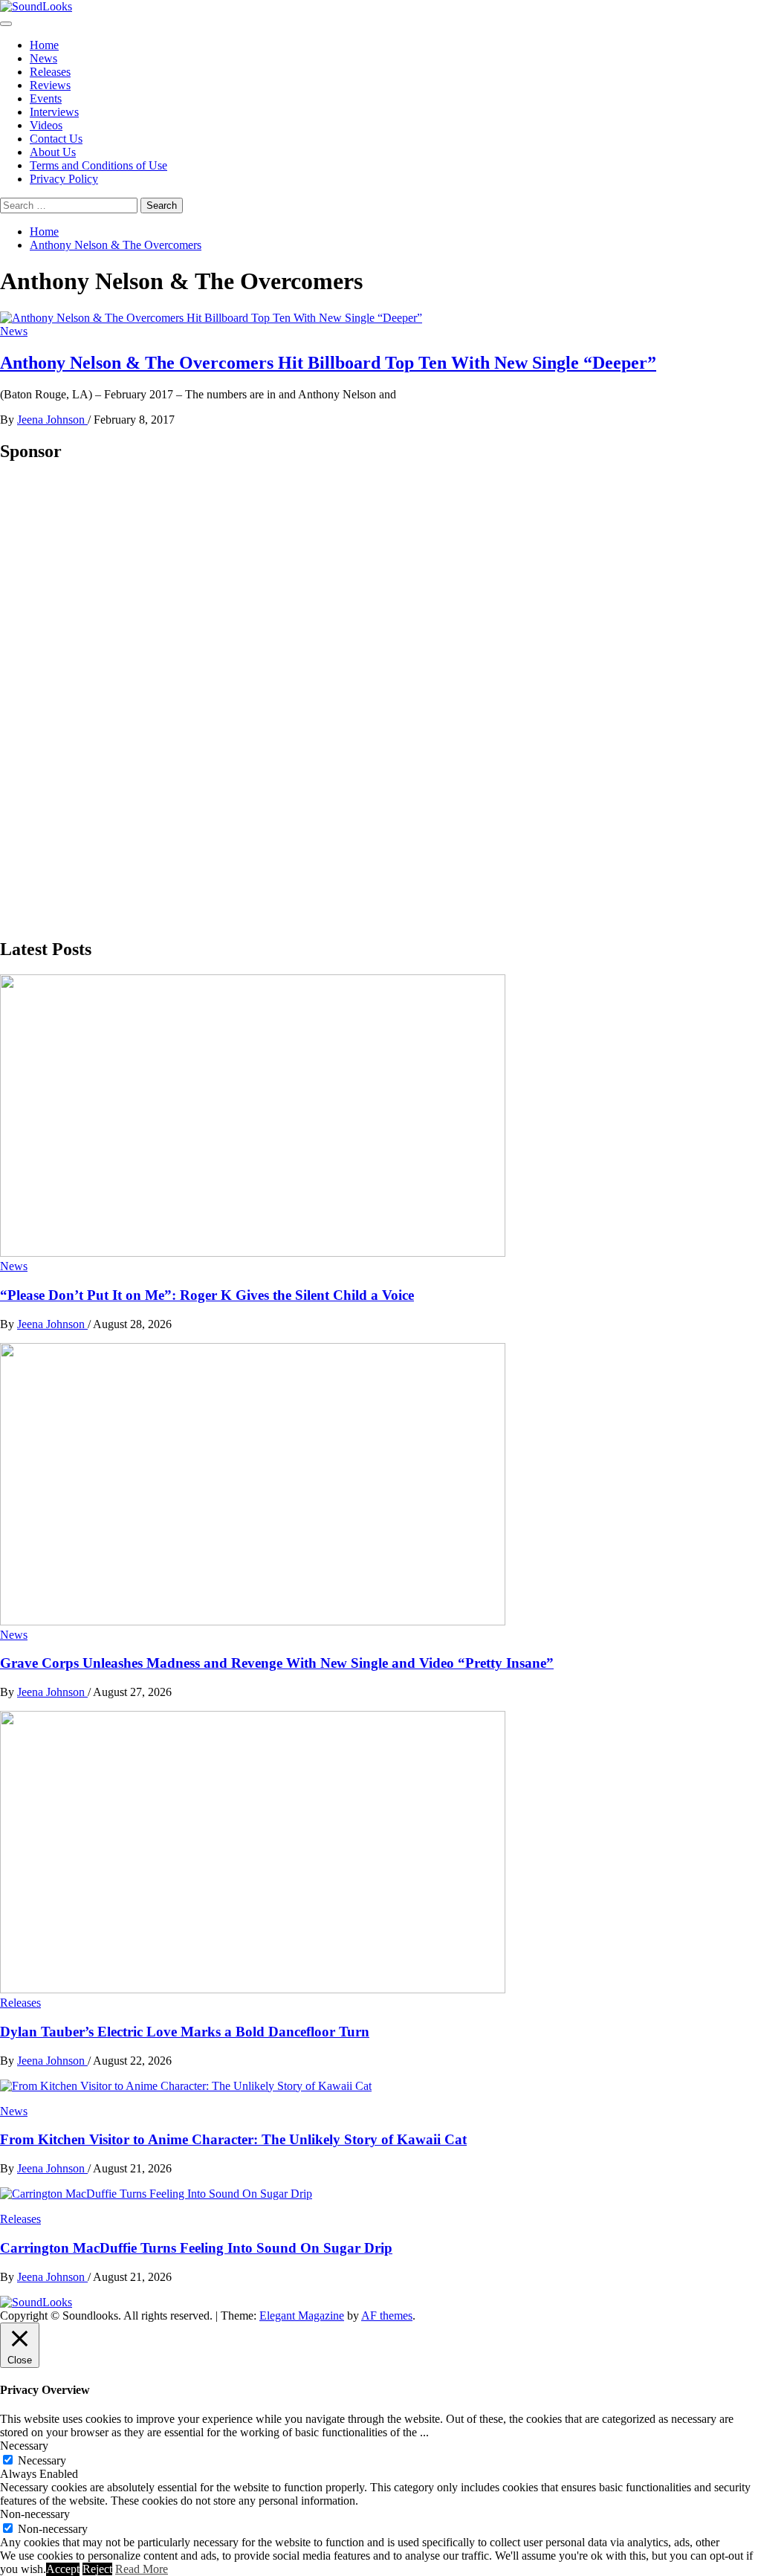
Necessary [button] (24, 2446)
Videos (46, 125)
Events (46, 98)
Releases (50, 72)
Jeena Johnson (52, 420)
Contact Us (56, 139)
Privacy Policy (64, 179)
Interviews (54, 112)
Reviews (50, 85)
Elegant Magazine (302, 2316)
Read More (142, 2569)
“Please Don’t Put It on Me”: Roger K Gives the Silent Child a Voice (207, 1295)
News (43, 58)
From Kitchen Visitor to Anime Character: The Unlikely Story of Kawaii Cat (233, 2139)
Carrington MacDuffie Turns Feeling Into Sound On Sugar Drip (196, 2248)
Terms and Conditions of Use (98, 165)
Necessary (42, 2460)
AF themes (387, 2316)
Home (44, 45)
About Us (53, 152)
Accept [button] (63, 2569)
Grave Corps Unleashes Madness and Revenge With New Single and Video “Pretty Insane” (277, 1663)
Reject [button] (97, 2569)
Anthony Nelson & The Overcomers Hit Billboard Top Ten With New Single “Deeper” (328, 363)
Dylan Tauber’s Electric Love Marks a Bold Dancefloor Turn (185, 2032)
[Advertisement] (111, 699)
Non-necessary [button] (35, 2514)
